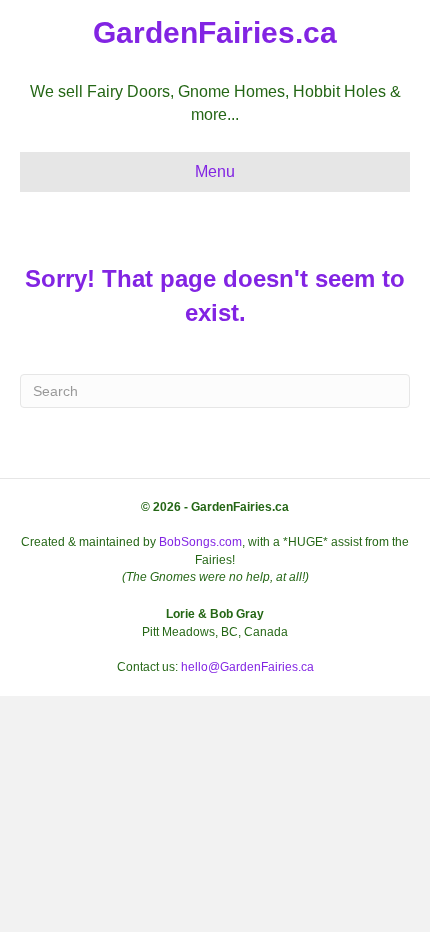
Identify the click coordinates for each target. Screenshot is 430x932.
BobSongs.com (200, 542)
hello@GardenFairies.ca (247, 667)
